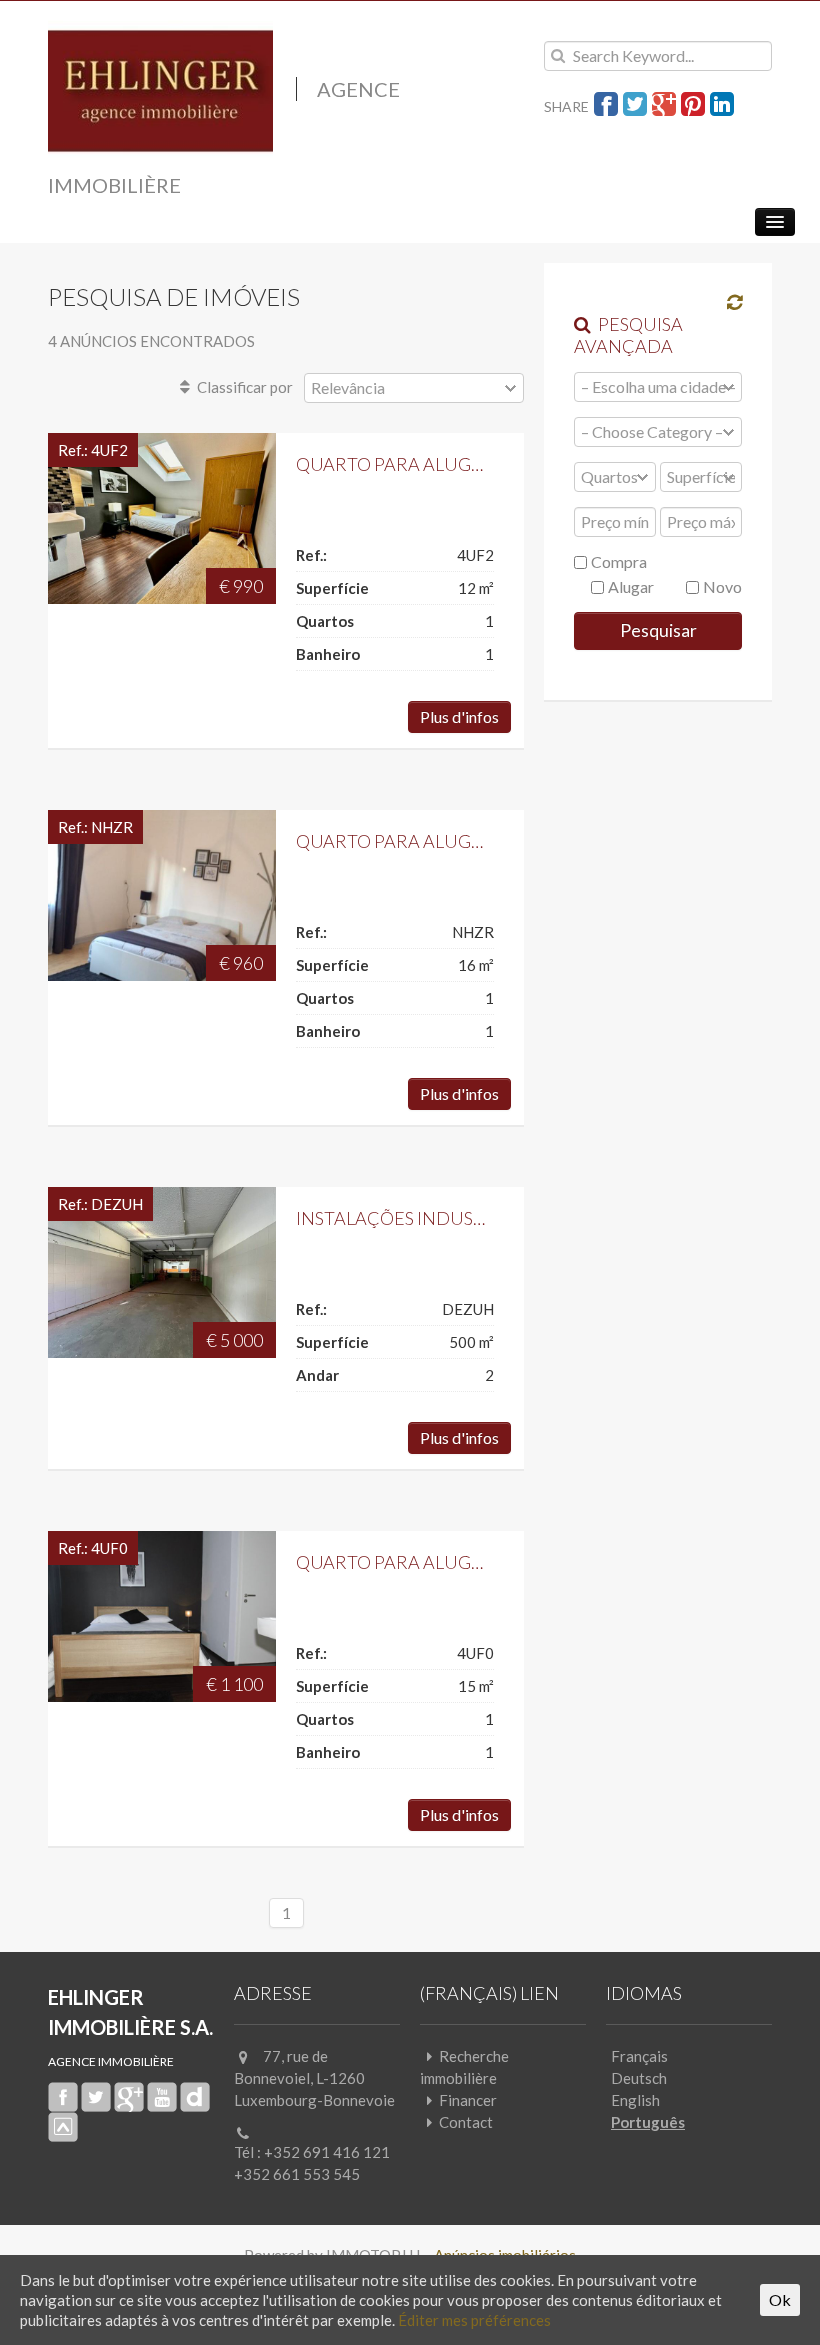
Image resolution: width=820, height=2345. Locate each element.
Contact (466, 2122)
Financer (468, 2100)
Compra (617, 561)
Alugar (629, 586)
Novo (721, 586)
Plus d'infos (459, 716)
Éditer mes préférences (474, 2320)
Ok (780, 2299)
